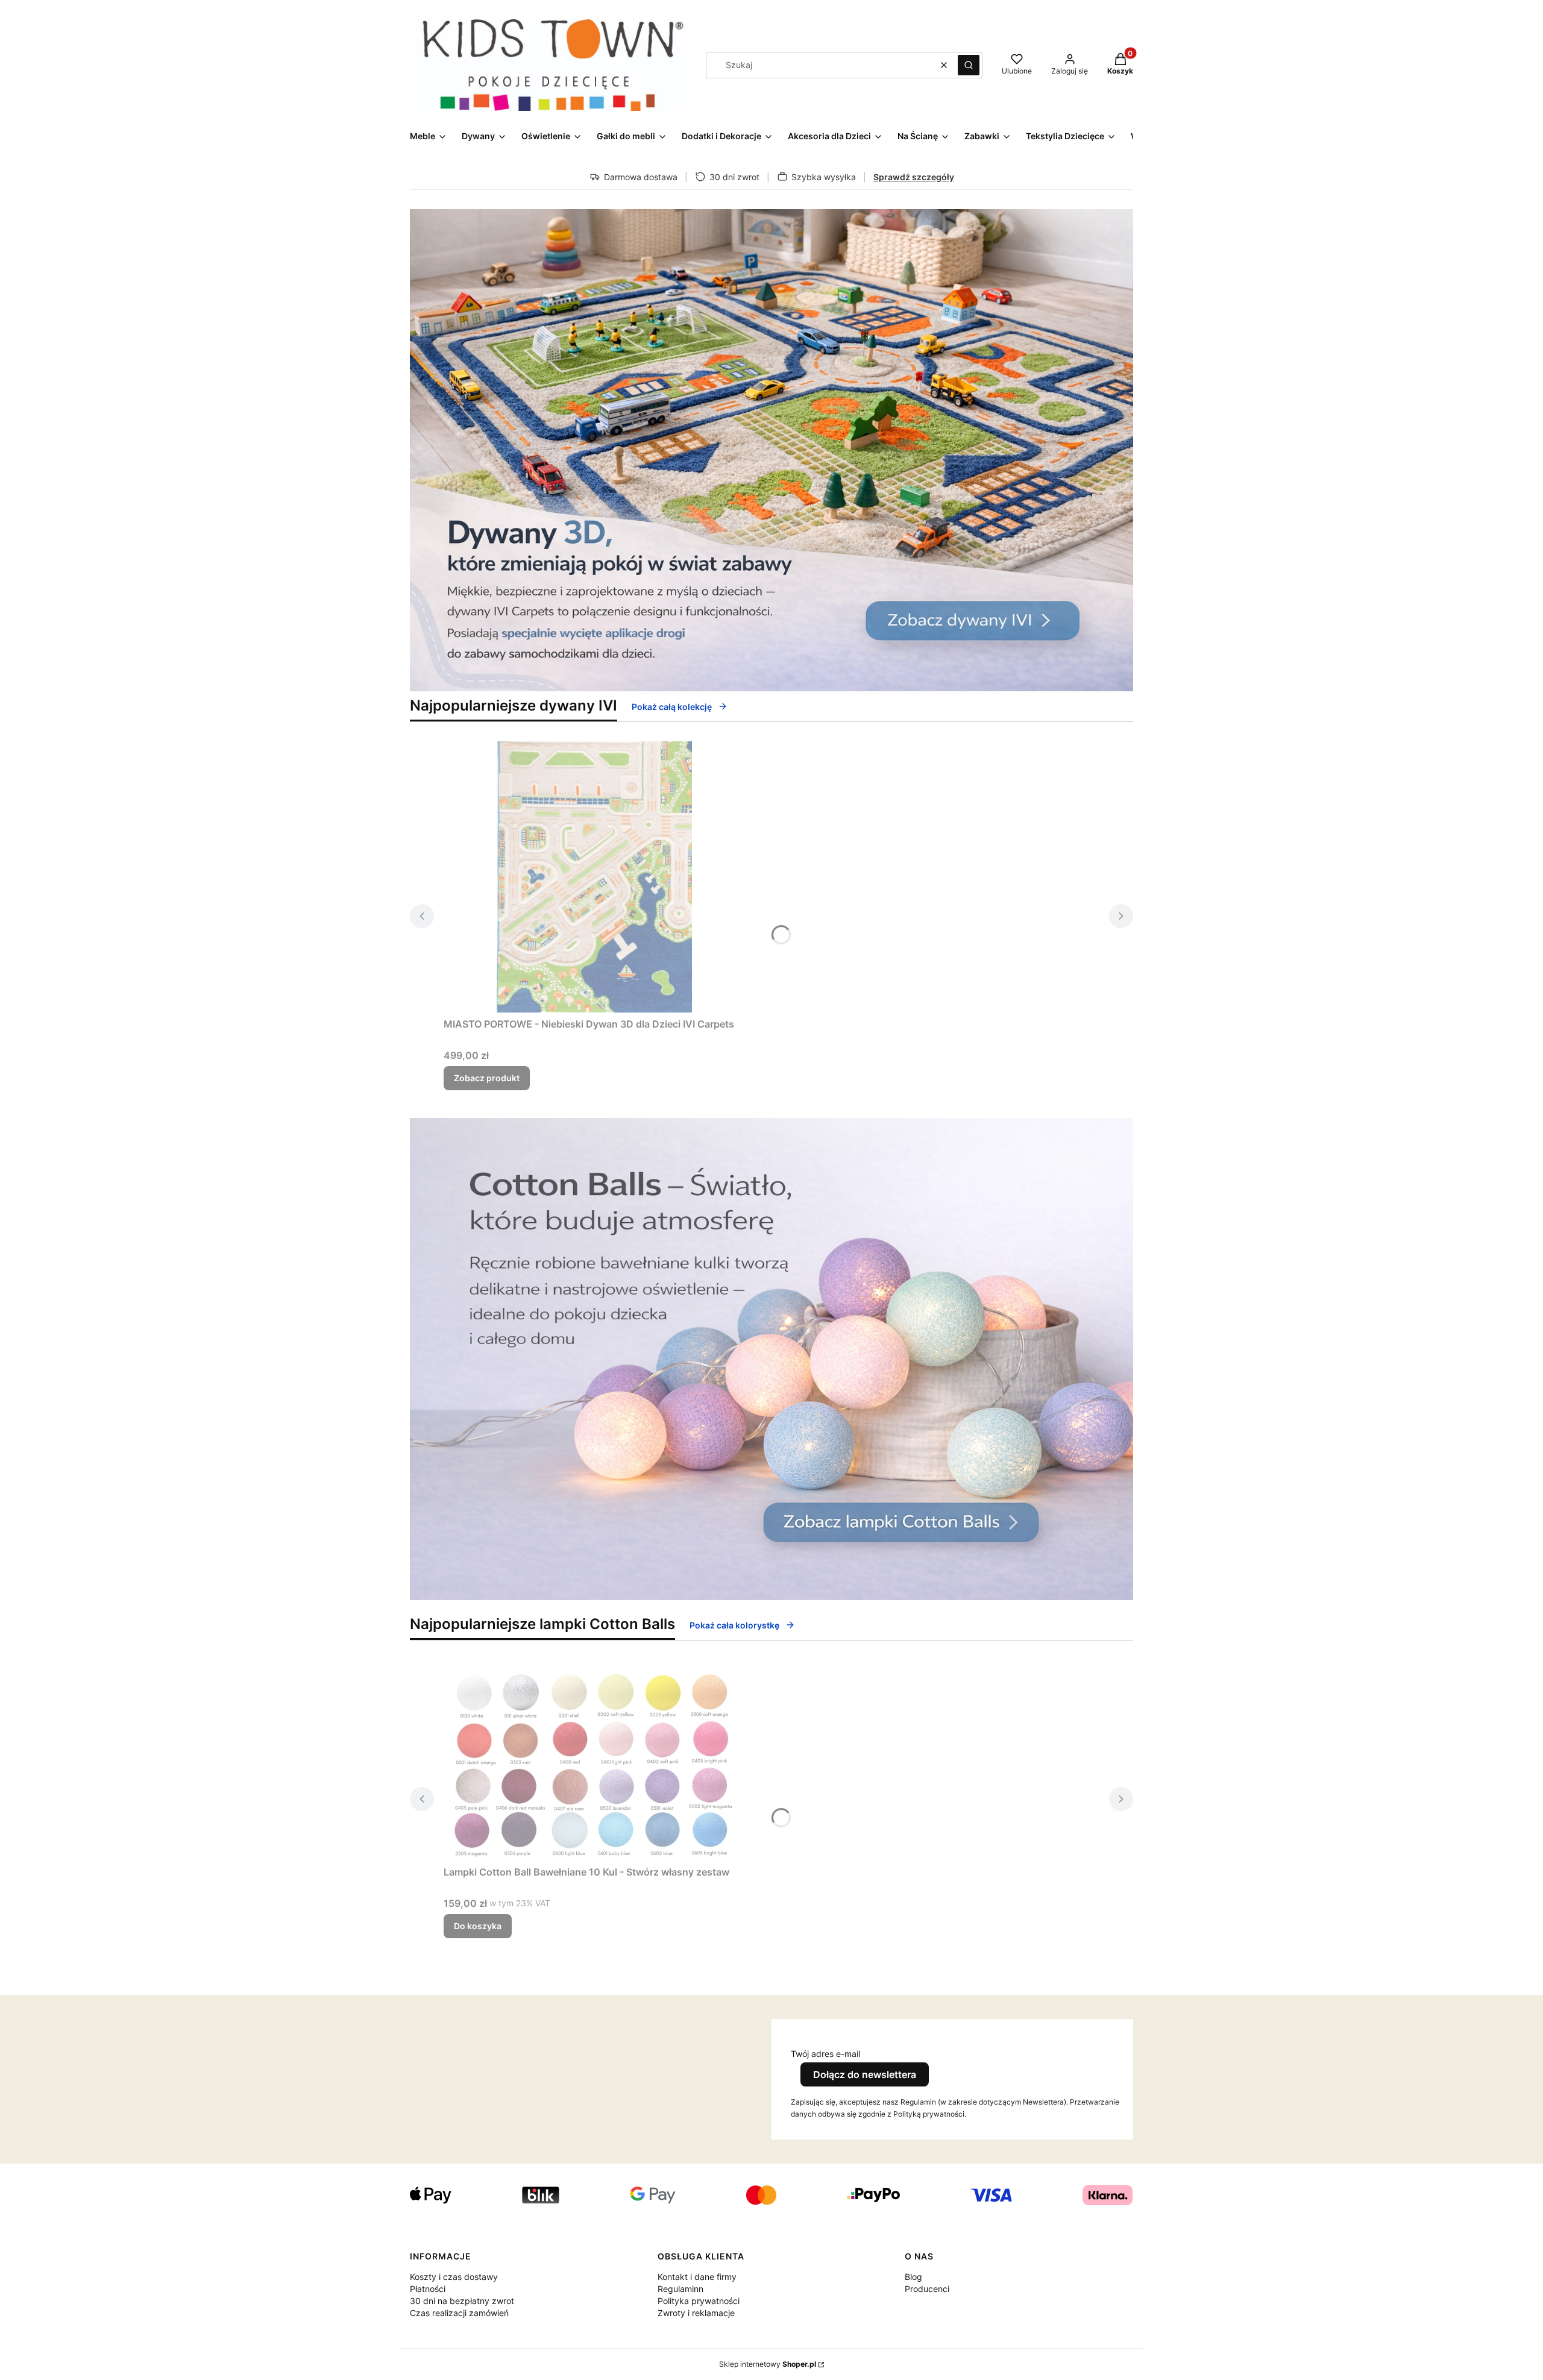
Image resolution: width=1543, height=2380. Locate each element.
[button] (969, 65)
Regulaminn (680, 2289)
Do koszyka (478, 1926)
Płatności (428, 2289)
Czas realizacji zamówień (459, 2313)
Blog (913, 2277)
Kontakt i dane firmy (697, 2277)
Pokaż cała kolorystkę (734, 1625)
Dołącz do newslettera (865, 2074)
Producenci (927, 2289)
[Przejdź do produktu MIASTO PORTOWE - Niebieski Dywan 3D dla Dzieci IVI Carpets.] (594, 877)
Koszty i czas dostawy (454, 2277)
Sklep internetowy (768, 2364)
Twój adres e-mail (825, 2054)
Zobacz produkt (487, 1078)
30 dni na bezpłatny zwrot (462, 2301)
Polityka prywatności (699, 2301)
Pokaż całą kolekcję (672, 707)
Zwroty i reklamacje (696, 2313)
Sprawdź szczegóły (914, 177)
